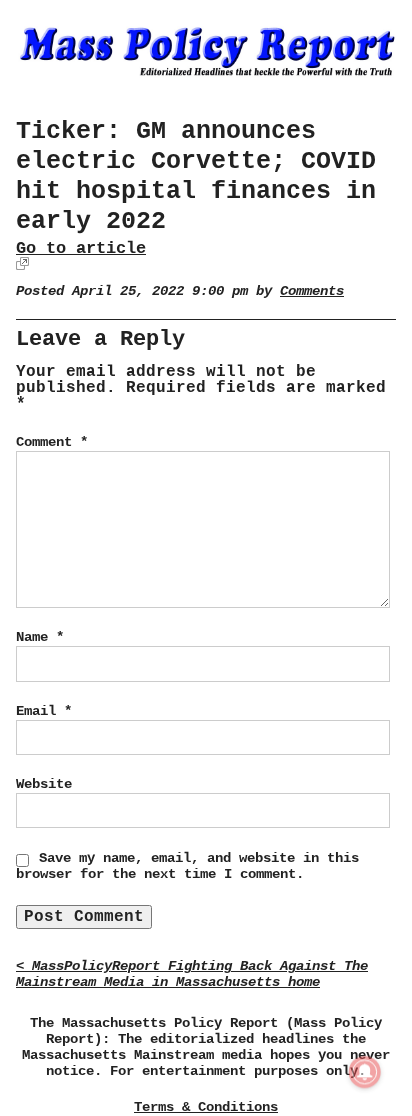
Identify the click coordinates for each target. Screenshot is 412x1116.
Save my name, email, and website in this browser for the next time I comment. (187, 866)
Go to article (81, 248)
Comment (52, 442)
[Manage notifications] (365, 1072)
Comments (312, 291)
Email (44, 711)
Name (40, 637)
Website (44, 784)
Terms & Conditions (206, 1107)
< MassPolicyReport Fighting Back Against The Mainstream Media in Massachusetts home (192, 974)
